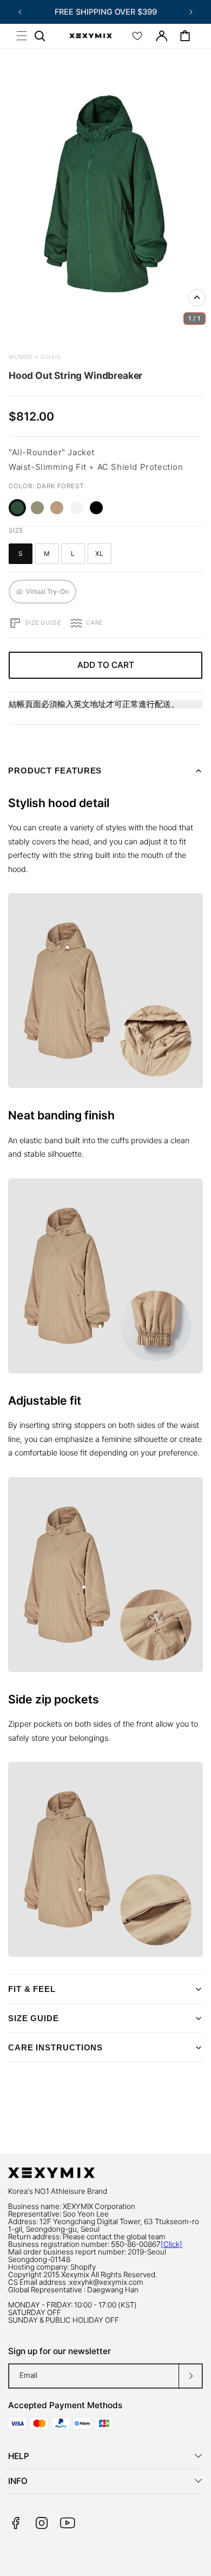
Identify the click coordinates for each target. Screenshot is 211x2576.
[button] (22, 36)
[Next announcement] (191, 12)
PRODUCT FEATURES (55, 771)
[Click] (172, 2244)
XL (103, 556)
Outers (50, 357)
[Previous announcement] (20, 12)
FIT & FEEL (32, 1989)
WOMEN (21, 357)
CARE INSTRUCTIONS (55, 2047)
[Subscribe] (190, 2376)
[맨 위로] (197, 298)
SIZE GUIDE (34, 2018)
